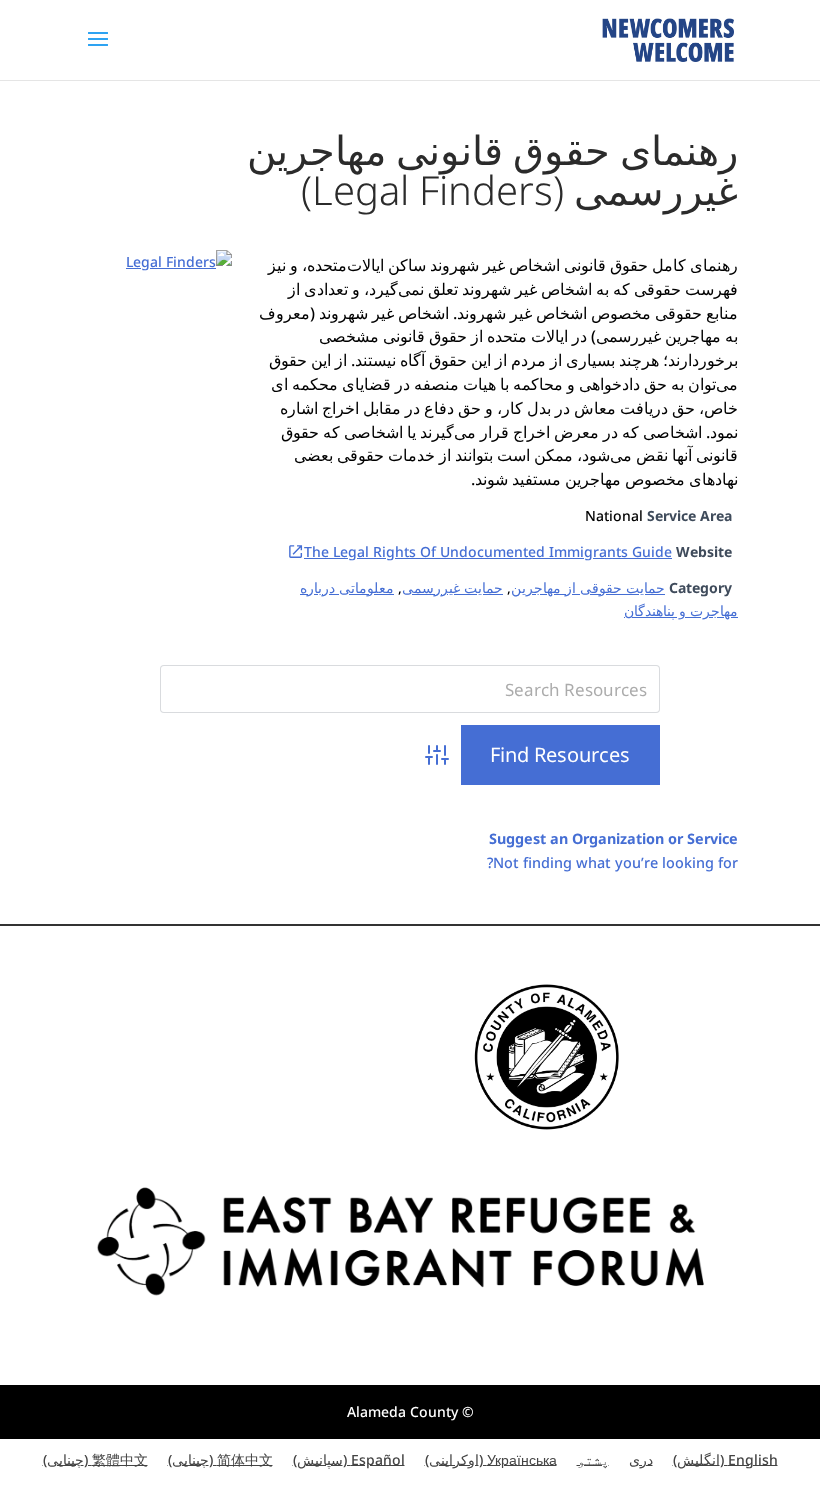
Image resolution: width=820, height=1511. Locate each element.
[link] (668, 38)
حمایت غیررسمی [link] (452, 587)
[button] (98, 52)
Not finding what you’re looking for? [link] (612, 862)
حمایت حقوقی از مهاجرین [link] (588, 587)
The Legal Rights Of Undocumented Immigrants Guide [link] (488, 551)
